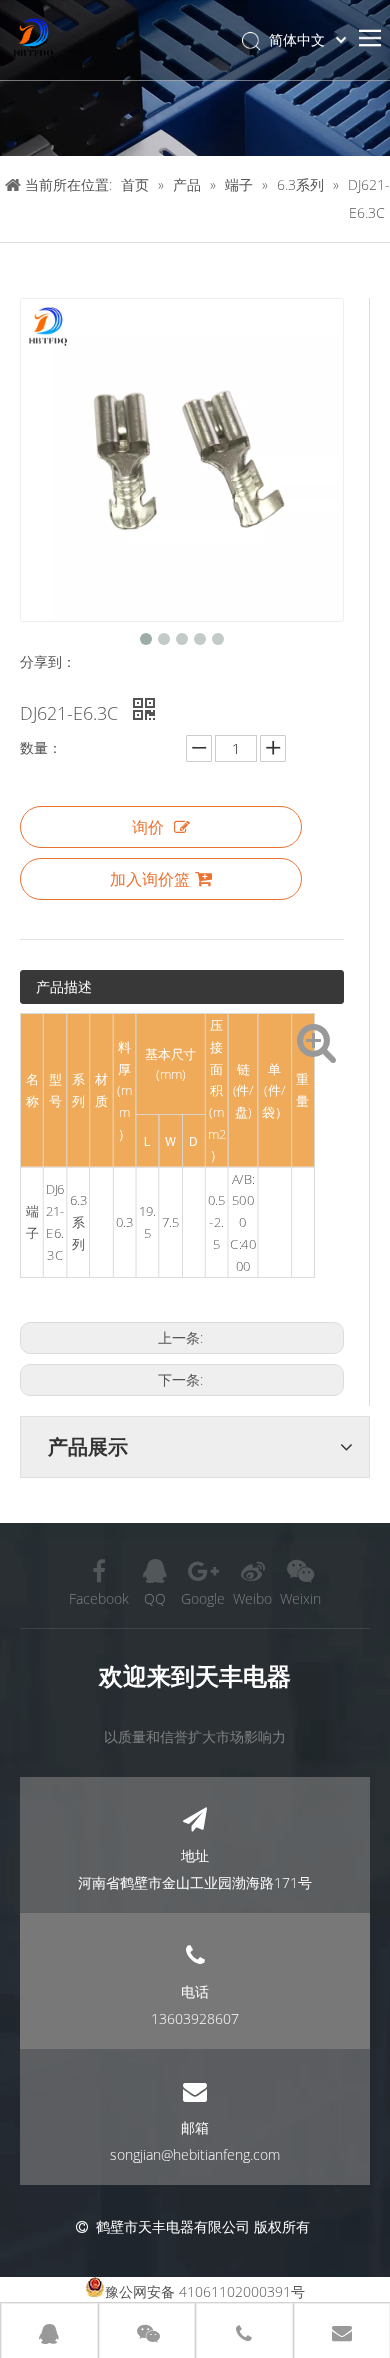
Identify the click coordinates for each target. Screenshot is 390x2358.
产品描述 (64, 986)
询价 (148, 827)
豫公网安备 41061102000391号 (205, 2291)
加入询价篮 (150, 879)
